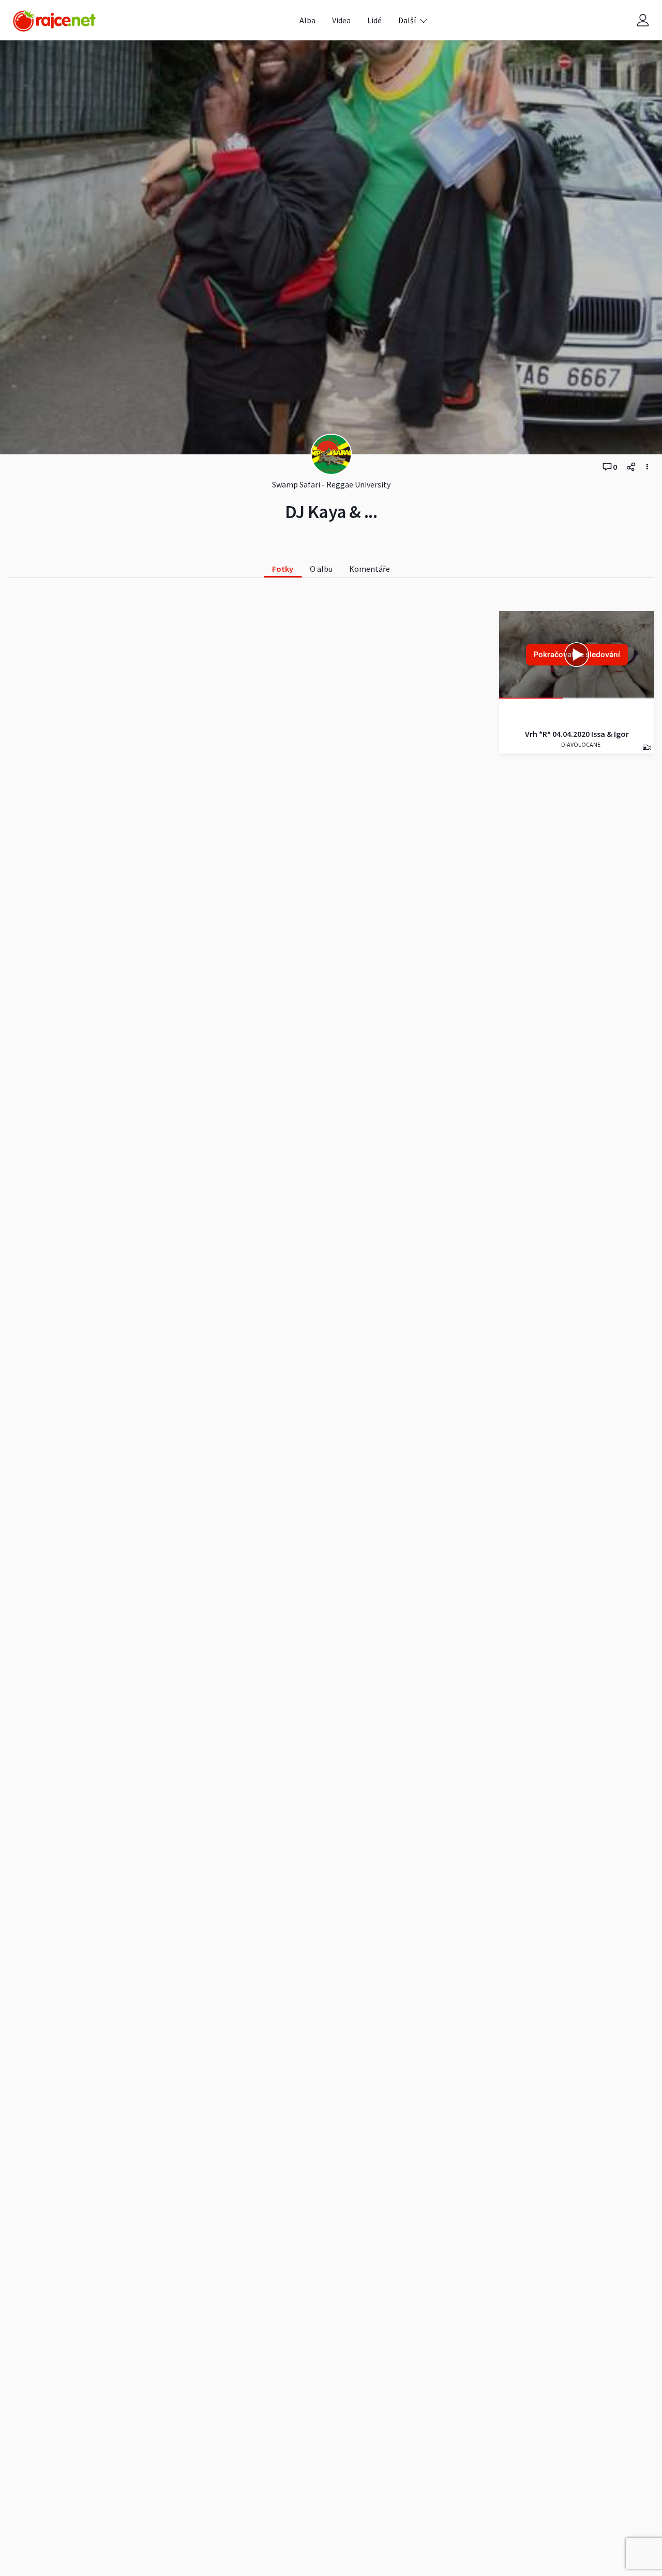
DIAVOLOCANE (580, 744)
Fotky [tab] (283, 569)
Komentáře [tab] (370, 569)
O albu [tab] (321, 569)
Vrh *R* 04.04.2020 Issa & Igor (577, 734)
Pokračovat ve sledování (577, 654)
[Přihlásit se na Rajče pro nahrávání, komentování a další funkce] (643, 20)
